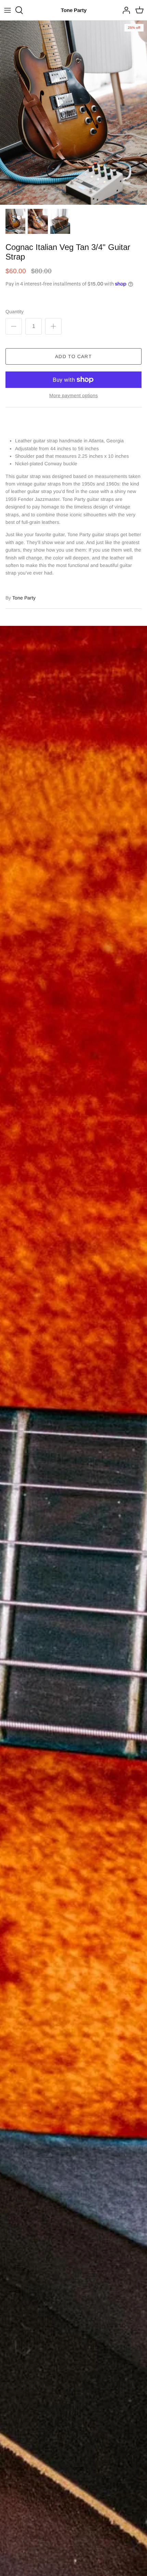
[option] (73, 113)
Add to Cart (73, 356)
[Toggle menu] (8, 10)
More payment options (73, 395)
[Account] (124, 10)
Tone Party (24, 598)
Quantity (15, 312)
